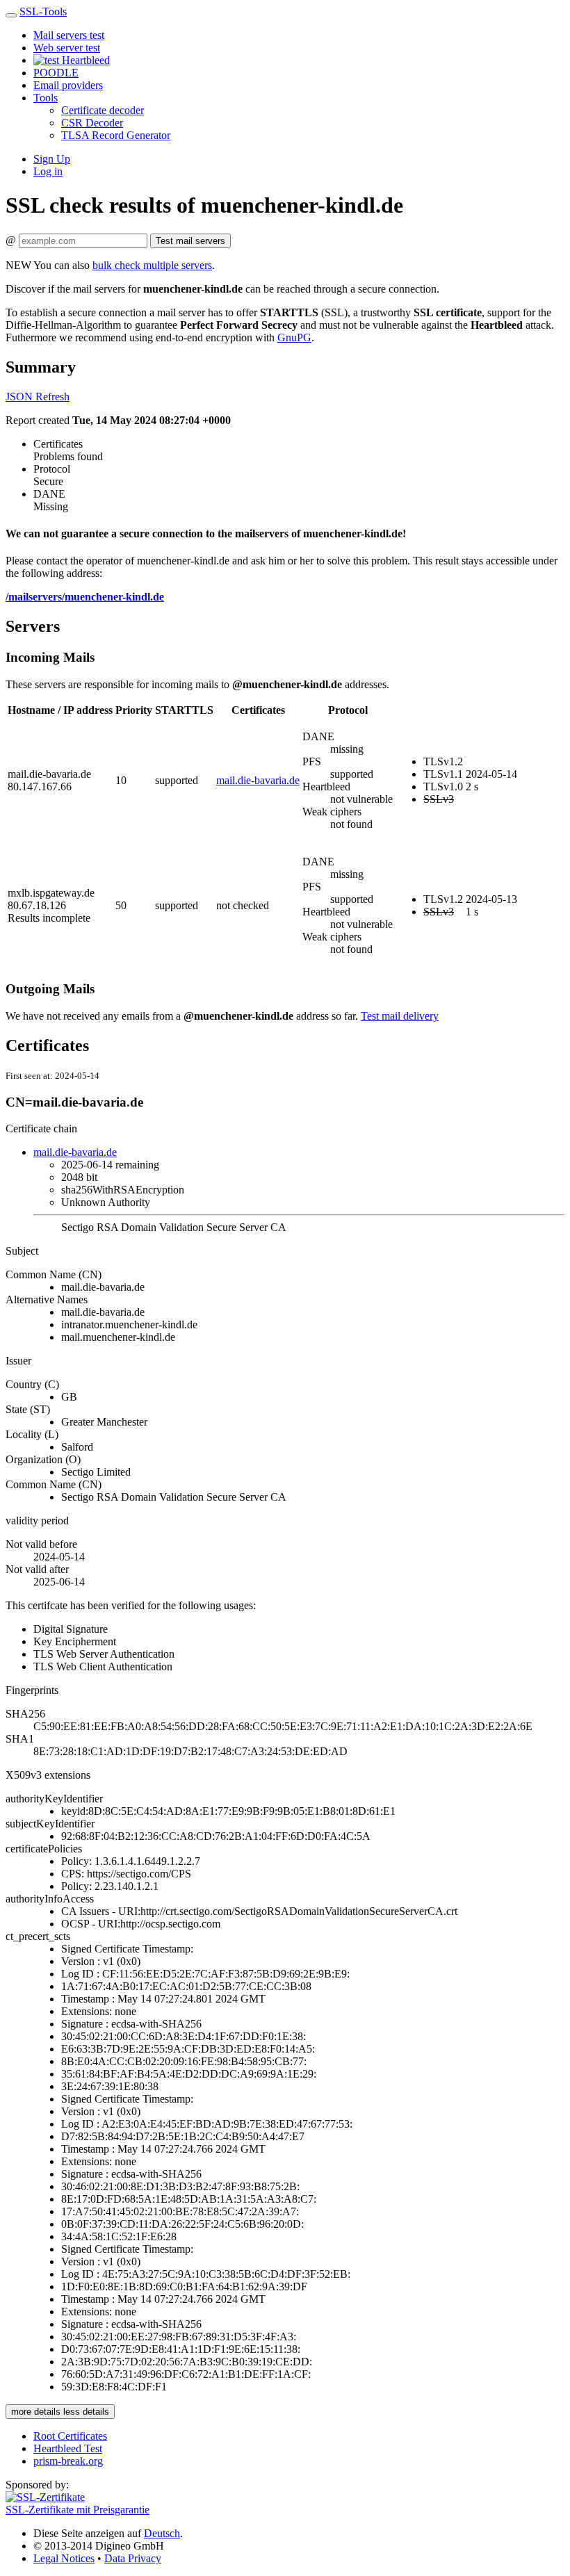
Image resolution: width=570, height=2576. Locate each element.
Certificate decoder (103, 110)
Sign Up (52, 159)
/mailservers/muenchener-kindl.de (85, 597)
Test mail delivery (400, 1016)
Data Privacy (133, 2558)
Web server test (67, 48)
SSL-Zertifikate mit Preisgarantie (78, 2510)
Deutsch (162, 2533)
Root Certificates (70, 2436)
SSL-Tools (43, 11)
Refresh (52, 397)
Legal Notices (64, 2558)
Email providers (68, 85)
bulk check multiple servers (152, 265)
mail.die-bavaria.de (258, 780)
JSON (21, 397)
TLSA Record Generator (116, 135)
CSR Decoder (92, 123)
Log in (48, 171)
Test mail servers (190, 241)
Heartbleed (84, 60)
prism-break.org (68, 2461)
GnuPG (294, 337)
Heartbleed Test (68, 2448)
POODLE (56, 73)
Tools (46, 98)
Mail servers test (69, 35)
